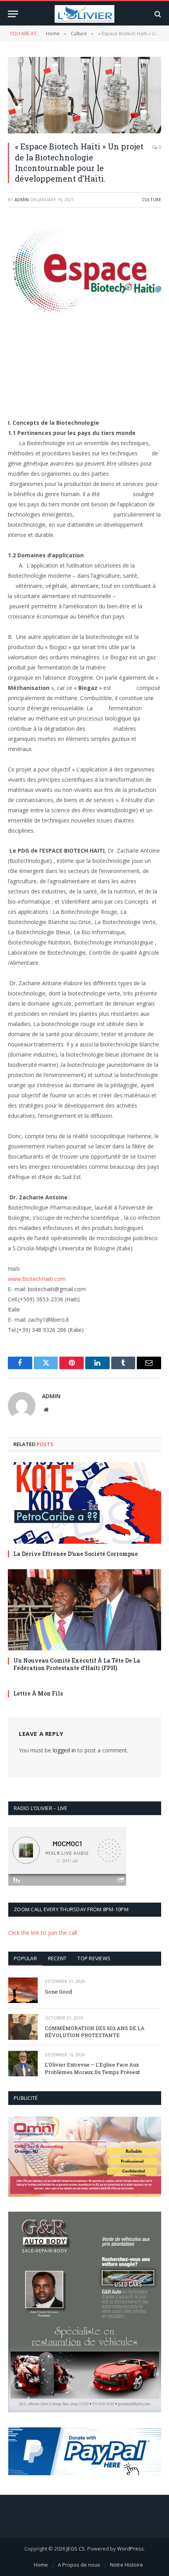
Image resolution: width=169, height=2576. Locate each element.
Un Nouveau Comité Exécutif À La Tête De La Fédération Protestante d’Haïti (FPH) (77, 1664)
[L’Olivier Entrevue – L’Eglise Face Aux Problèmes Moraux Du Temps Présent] (23, 2064)
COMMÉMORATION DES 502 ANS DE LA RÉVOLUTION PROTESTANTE (95, 2032)
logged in (64, 1750)
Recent (57, 1958)
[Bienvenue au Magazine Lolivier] (85, 14)
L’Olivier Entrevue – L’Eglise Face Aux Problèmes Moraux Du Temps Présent (92, 2068)
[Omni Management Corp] (85, 2157)
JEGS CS (76, 2549)
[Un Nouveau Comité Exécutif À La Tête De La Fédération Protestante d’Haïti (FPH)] (84, 1610)
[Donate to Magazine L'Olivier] (85, 2451)
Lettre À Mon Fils (38, 1693)
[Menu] (13, 14)
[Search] (157, 14)
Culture (152, 199)
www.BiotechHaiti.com (37, 1279)
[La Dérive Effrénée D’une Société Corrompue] (84, 1503)
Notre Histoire (127, 2565)
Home (41, 2565)
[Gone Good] (23, 1990)
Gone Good (58, 1992)
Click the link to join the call (43, 1933)
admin (22, 199)
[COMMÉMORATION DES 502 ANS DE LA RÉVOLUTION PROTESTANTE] (23, 2027)
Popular (25, 1958)
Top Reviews (94, 1958)
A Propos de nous (79, 2565)
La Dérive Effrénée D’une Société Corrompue (76, 1554)
